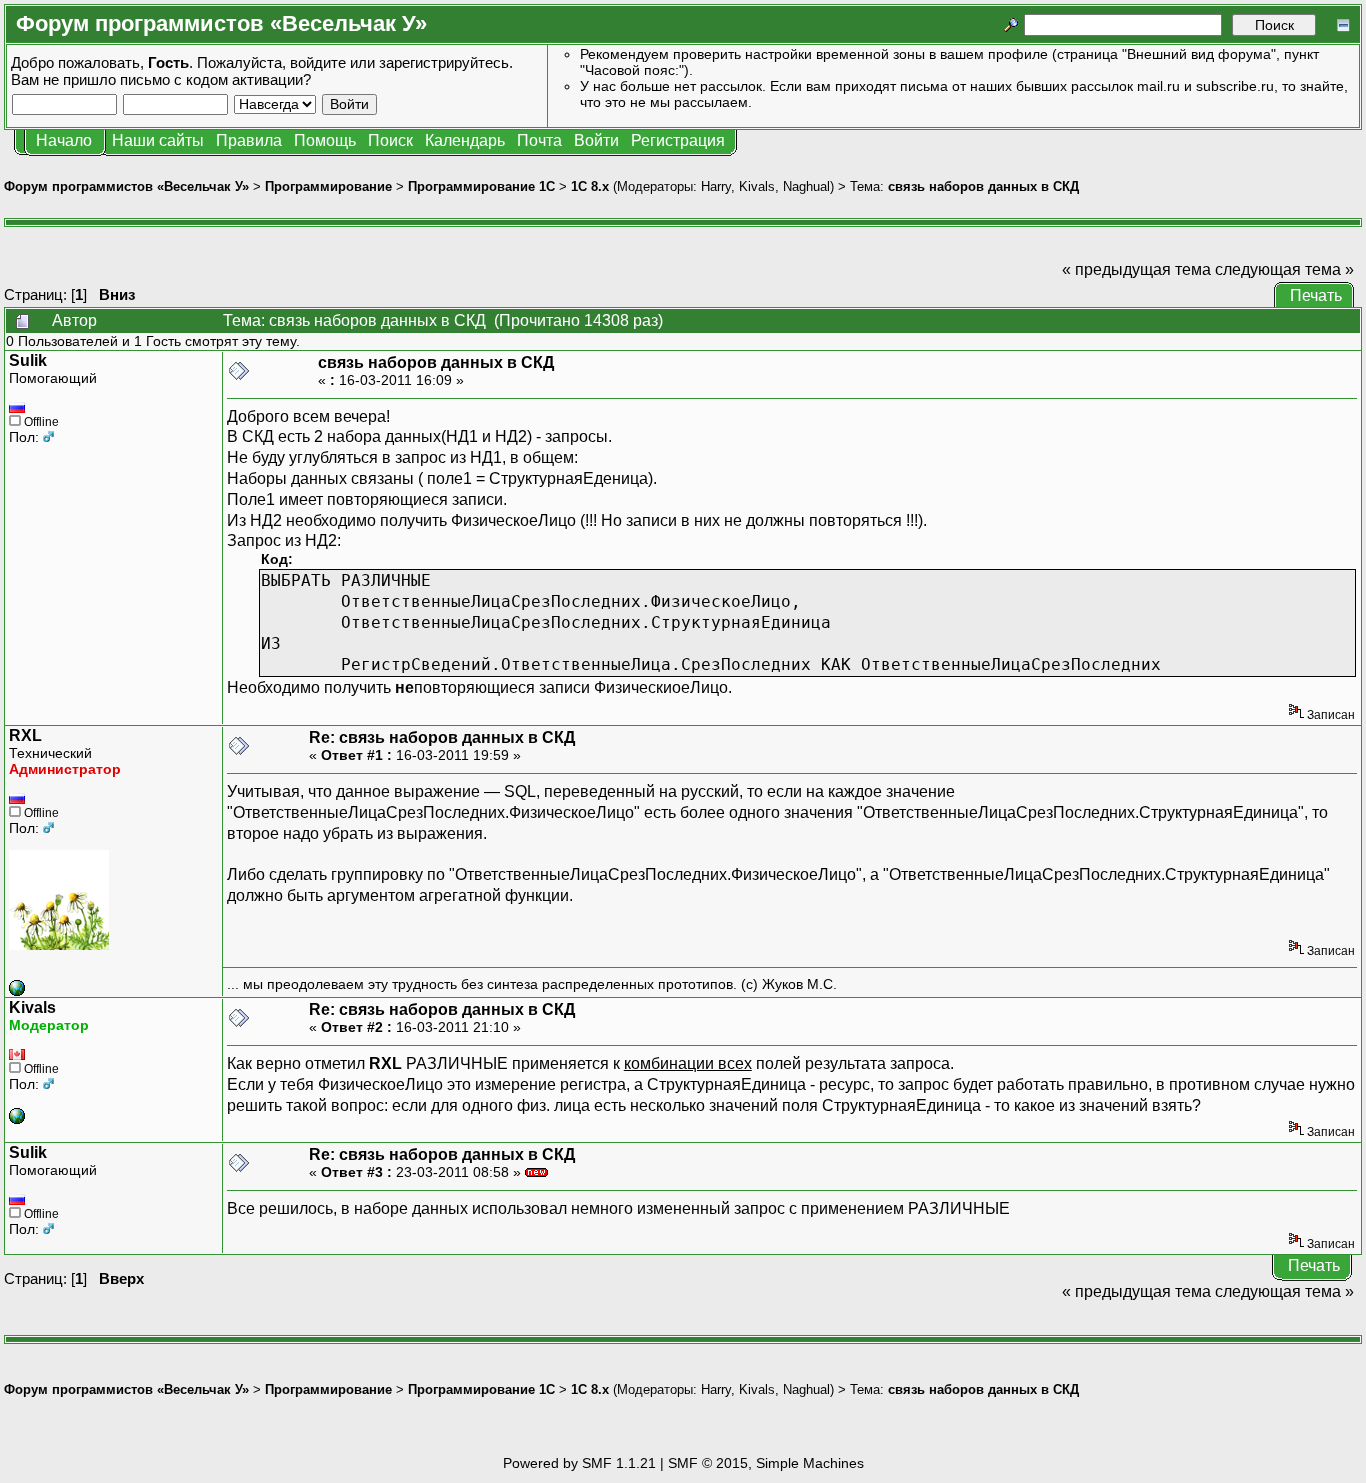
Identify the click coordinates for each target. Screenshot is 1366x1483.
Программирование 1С (481, 186)
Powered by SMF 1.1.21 (579, 1463)
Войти (596, 140)
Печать (1316, 295)
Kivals (757, 186)
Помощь (325, 140)
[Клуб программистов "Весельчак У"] (17, 991)
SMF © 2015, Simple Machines (766, 1463)
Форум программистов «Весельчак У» (126, 186)
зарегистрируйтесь (444, 62)
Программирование (328, 186)
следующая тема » (1284, 269)
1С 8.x (590, 186)
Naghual (806, 186)
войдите (318, 62)
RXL (25, 735)
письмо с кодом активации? (215, 79)
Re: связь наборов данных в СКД (442, 737)
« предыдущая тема (1136, 269)
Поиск (390, 140)
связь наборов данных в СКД (983, 186)
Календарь (465, 140)
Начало (64, 140)
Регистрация (678, 140)
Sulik (28, 360)
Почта (539, 140)
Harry (716, 186)
